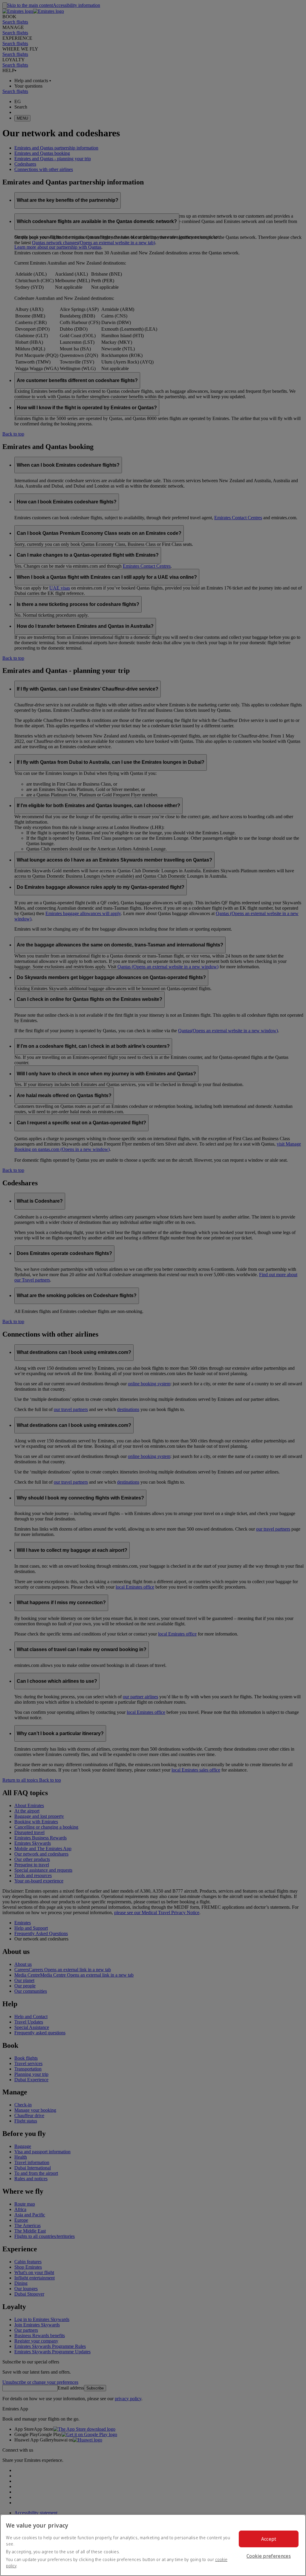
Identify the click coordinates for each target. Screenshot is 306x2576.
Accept (269, 2539)
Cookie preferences (269, 2556)
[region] (153, 2545)
